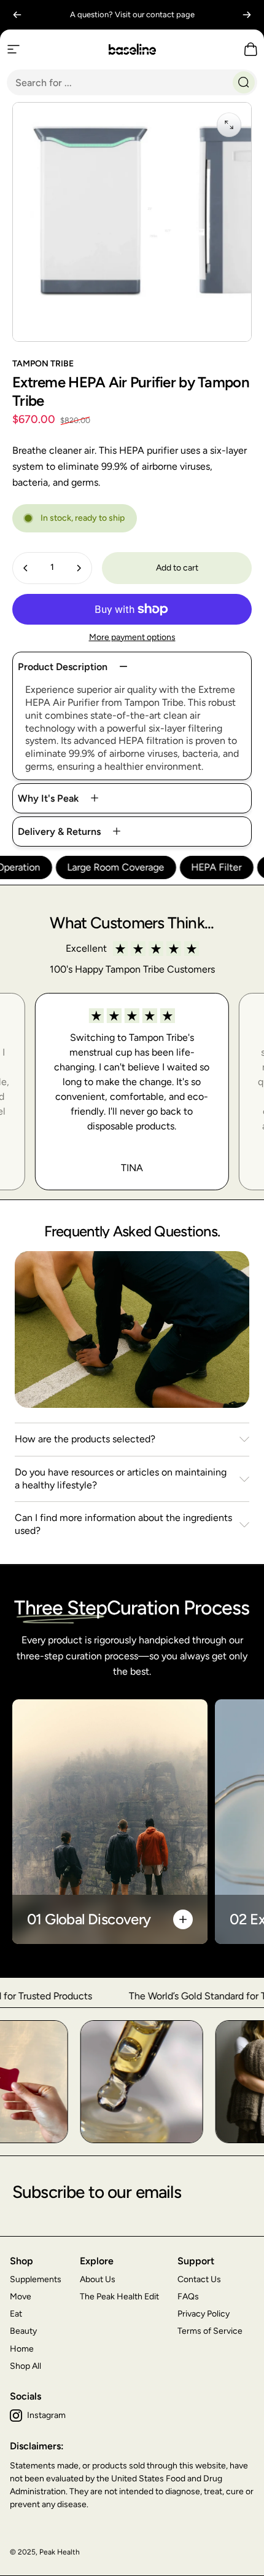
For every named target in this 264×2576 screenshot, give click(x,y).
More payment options (132, 637)
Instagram (46, 2415)
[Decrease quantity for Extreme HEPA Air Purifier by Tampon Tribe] (26, 568)
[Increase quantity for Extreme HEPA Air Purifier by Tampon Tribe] (79, 568)
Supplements (36, 2279)
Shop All (25, 2366)
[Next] (247, 15)
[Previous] (17, 15)
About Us (98, 2279)
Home (22, 2349)
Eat (16, 2314)
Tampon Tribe (43, 364)
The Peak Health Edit (119, 2297)
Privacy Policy (204, 2314)
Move (21, 2297)
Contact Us (199, 2279)
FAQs (188, 2297)
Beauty (23, 2331)
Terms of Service (210, 2331)
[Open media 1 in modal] (229, 125)
